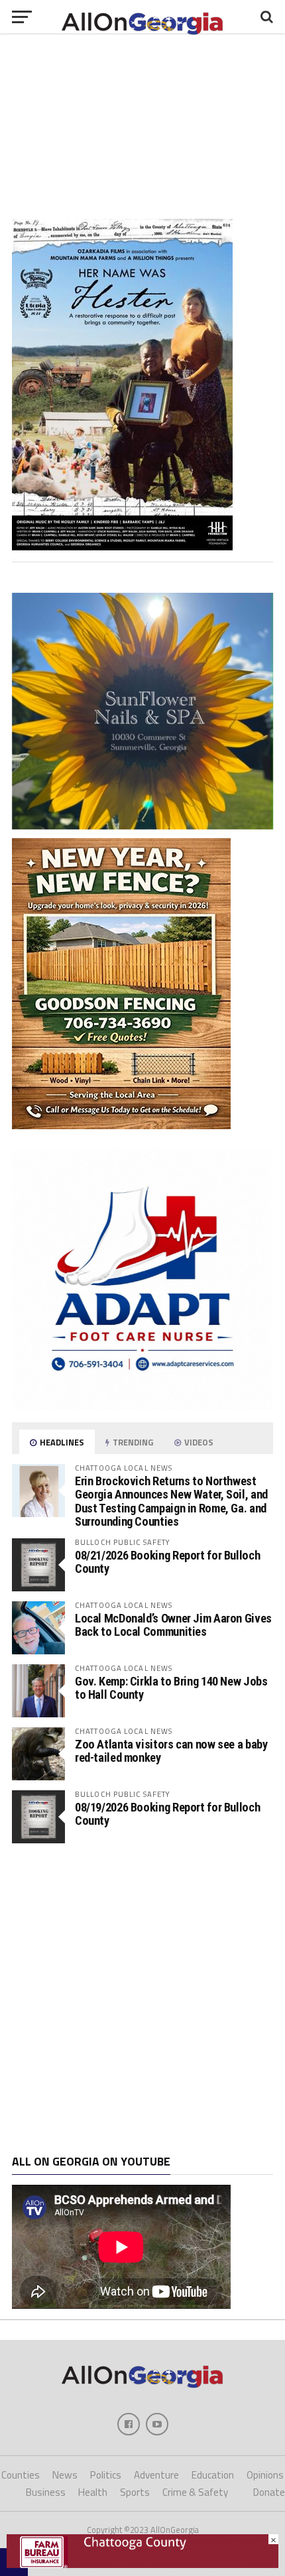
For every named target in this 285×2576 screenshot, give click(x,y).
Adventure (156, 2475)
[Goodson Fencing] (121, 1125)
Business (46, 2492)
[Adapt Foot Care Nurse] (142, 1406)
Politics (106, 2475)
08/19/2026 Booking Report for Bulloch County (167, 1814)
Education (213, 2475)
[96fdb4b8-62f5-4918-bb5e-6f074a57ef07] (142, 826)
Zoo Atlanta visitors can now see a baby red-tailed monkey (171, 1751)
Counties (21, 2475)
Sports (135, 2492)
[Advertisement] (142, 1999)
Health (93, 2492)
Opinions (265, 2475)
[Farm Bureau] (142, 2564)
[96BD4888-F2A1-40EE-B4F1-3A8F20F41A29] (122, 546)
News (65, 2475)
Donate (269, 2492)
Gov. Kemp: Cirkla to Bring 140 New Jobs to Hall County (171, 1688)
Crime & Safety (195, 2492)
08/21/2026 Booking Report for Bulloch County (167, 1562)
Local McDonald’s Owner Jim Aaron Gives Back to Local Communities (173, 1625)
